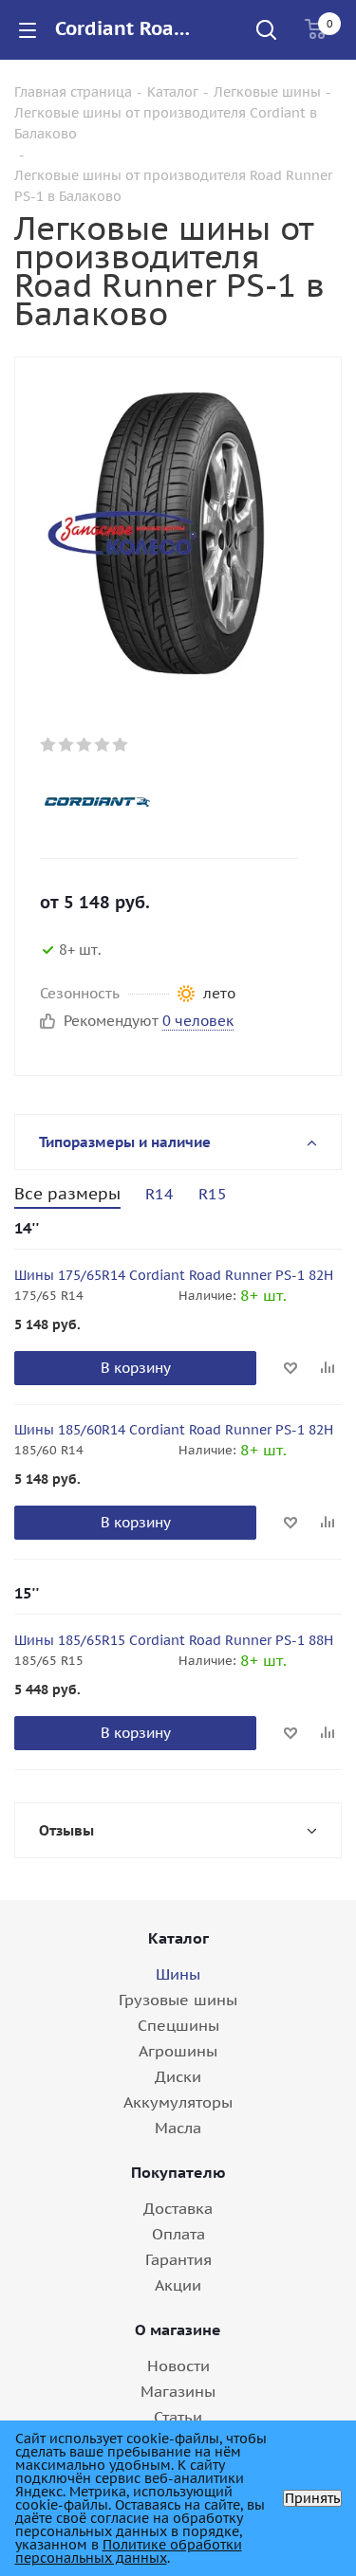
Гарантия (178, 2259)
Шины (178, 1974)
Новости (178, 2366)
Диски (178, 2076)
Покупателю (178, 2172)
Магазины (178, 2391)
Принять (312, 2498)
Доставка (178, 2208)
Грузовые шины (178, 2000)
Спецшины (178, 2025)
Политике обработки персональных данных (129, 2551)
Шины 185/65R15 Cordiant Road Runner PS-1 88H (174, 1640)
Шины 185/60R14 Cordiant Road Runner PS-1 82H (174, 1430)
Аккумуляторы (178, 2102)
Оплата (178, 2234)
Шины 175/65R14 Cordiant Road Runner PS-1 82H (174, 1275)
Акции (178, 2285)
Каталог (178, 1938)
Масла (178, 2128)
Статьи (178, 2417)
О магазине (178, 2329)
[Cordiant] (162, 801)
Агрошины (178, 2051)
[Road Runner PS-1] (178, 532)
